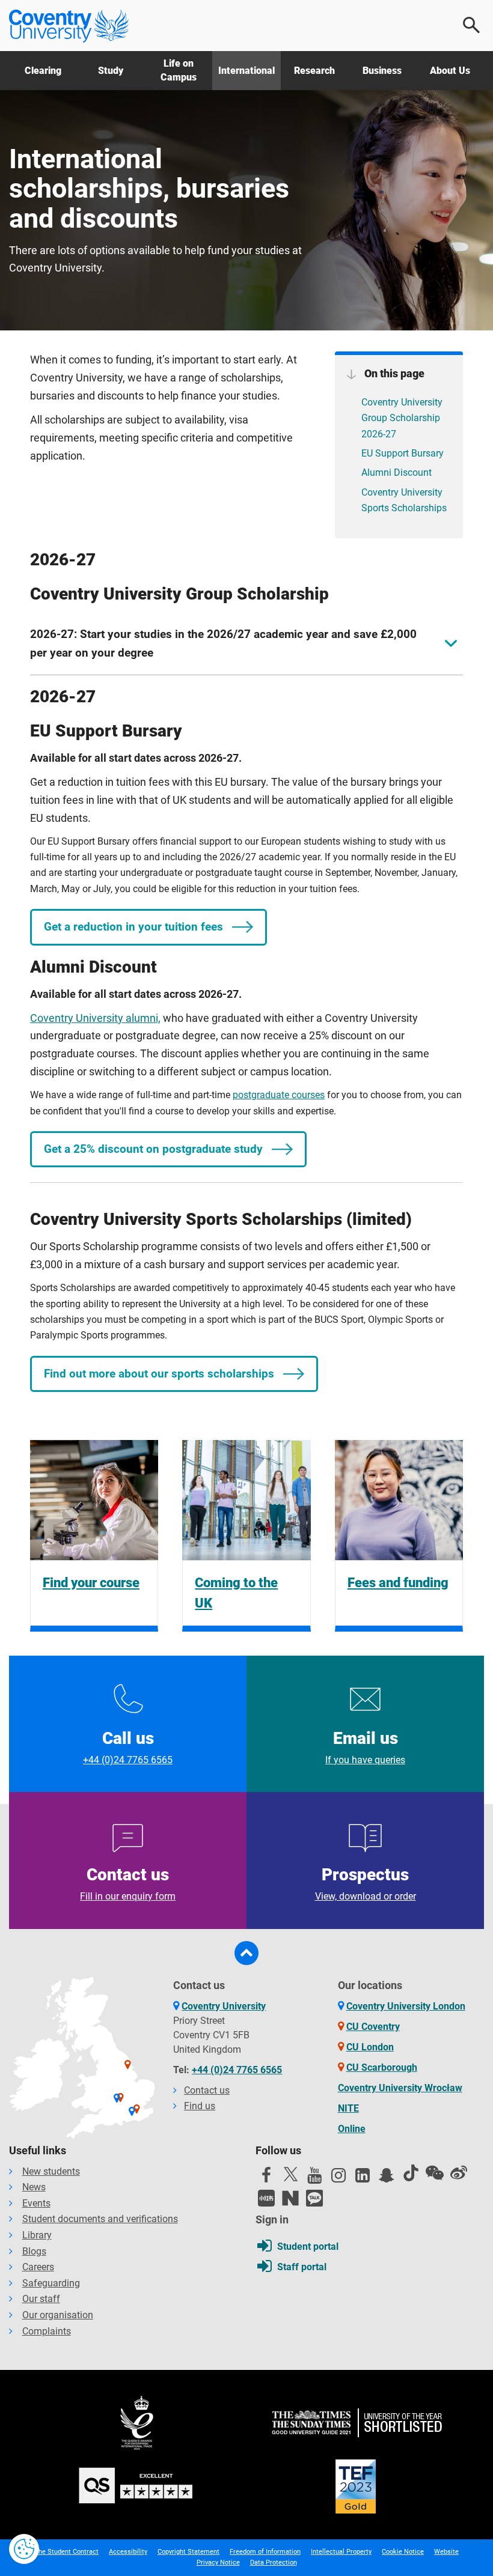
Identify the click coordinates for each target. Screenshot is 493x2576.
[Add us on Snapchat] (387, 2178)
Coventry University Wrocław (400, 2088)
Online (352, 2129)
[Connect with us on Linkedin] (363, 2178)
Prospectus (366, 1883)
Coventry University (224, 2006)
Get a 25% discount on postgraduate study (153, 1149)
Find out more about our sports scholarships (159, 1374)
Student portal (308, 2246)
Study (111, 71)
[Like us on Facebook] (266, 2178)
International (246, 71)
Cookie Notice (403, 2552)
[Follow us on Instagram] (338, 2178)
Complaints (47, 2331)
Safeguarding (51, 2283)
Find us (200, 2106)
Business (382, 71)
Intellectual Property (341, 2552)
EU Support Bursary (403, 453)
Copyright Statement (188, 2552)
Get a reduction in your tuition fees (133, 927)
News (34, 2187)
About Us (450, 71)
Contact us (128, 1883)
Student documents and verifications (100, 2219)
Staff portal (302, 2267)
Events (36, 2203)
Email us (365, 1747)
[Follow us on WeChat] (435, 2173)
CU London (370, 2047)
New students (51, 2171)
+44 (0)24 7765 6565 (237, 2070)
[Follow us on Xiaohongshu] (266, 2198)
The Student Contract (66, 2552)
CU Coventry (373, 2027)
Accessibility (128, 2552)
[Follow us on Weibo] (459, 2173)
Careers (38, 2267)
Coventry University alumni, (95, 1018)
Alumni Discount (397, 472)
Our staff (41, 2299)
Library (37, 2235)
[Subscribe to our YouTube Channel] (314, 2178)
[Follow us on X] (290, 2174)
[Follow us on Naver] (290, 2198)
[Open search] (472, 25)
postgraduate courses (279, 1095)
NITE (348, 2108)
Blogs (34, 2251)
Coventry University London (406, 2006)
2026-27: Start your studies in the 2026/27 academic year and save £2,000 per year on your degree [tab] (223, 644)
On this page (393, 373)
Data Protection (274, 2562)
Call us (128, 1747)
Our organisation (58, 2315)
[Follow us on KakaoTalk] (314, 2198)
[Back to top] (246, 1953)
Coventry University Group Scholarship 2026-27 (402, 418)
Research (314, 71)
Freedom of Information (265, 2552)
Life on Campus (179, 70)
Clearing (43, 71)
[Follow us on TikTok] (411, 2173)
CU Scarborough (382, 2067)
